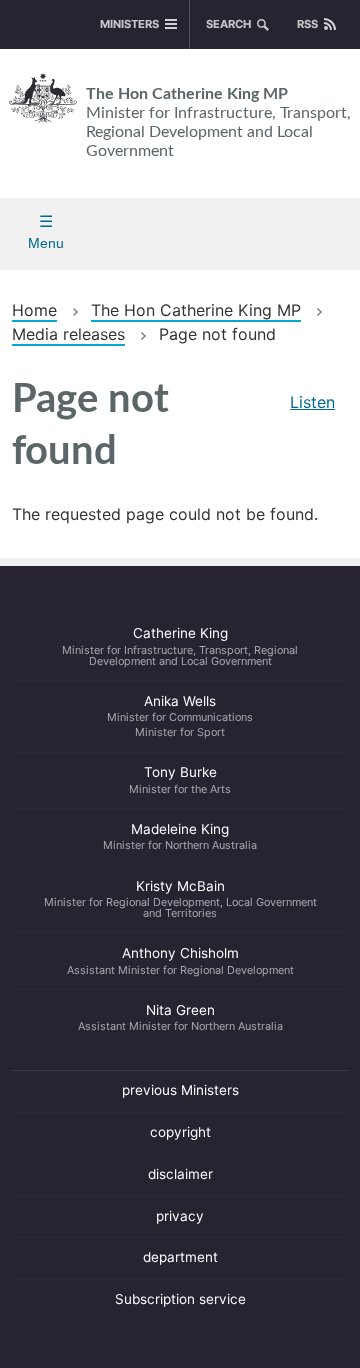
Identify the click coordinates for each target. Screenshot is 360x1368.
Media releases (68, 334)
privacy (180, 1216)
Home (34, 310)
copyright (180, 1132)
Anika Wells (180, 716)
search (228, 24)
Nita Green (180, 1018)
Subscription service (180, 1299)
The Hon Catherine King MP (218, 123)
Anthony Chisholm (180, 961)
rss (307, 24)
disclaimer (180, 1174)
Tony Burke (180, 780)
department (180, 1257)
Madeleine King (180, 837)
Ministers (129, 24)
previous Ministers (180, 1090)
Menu (46, 243)
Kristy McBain (180, 899)
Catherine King (180, 646)
